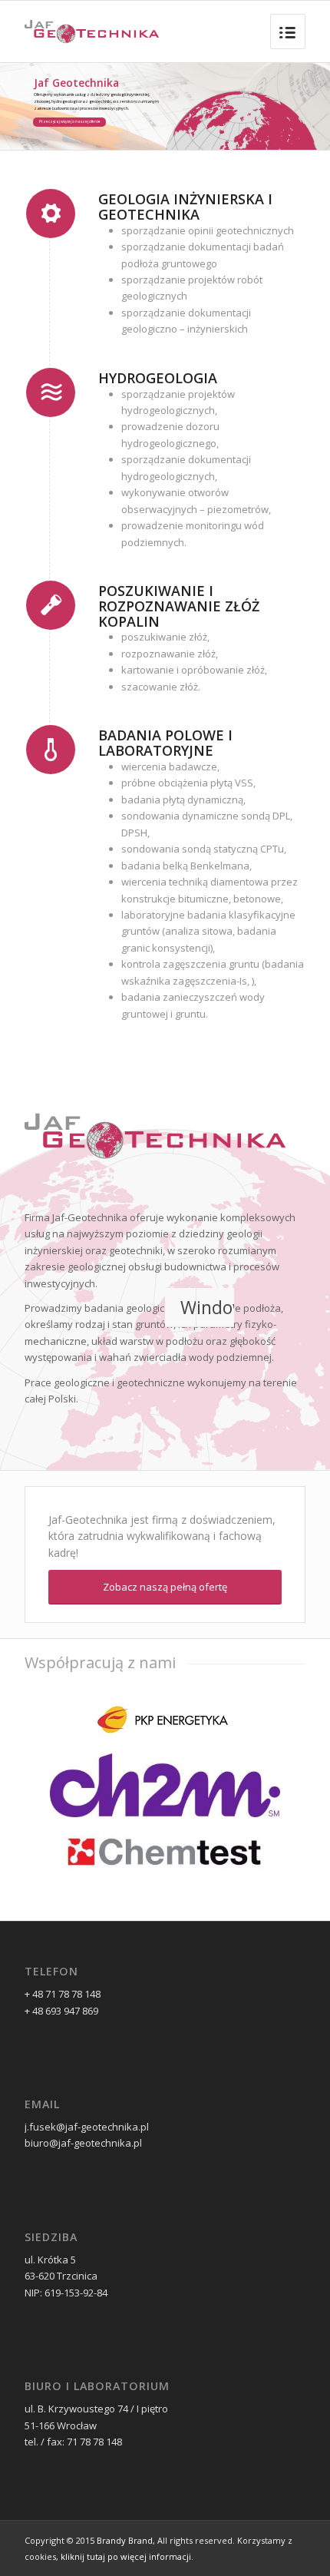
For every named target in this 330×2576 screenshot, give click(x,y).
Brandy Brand (125, 2540)
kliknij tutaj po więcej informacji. (127, 2556)
